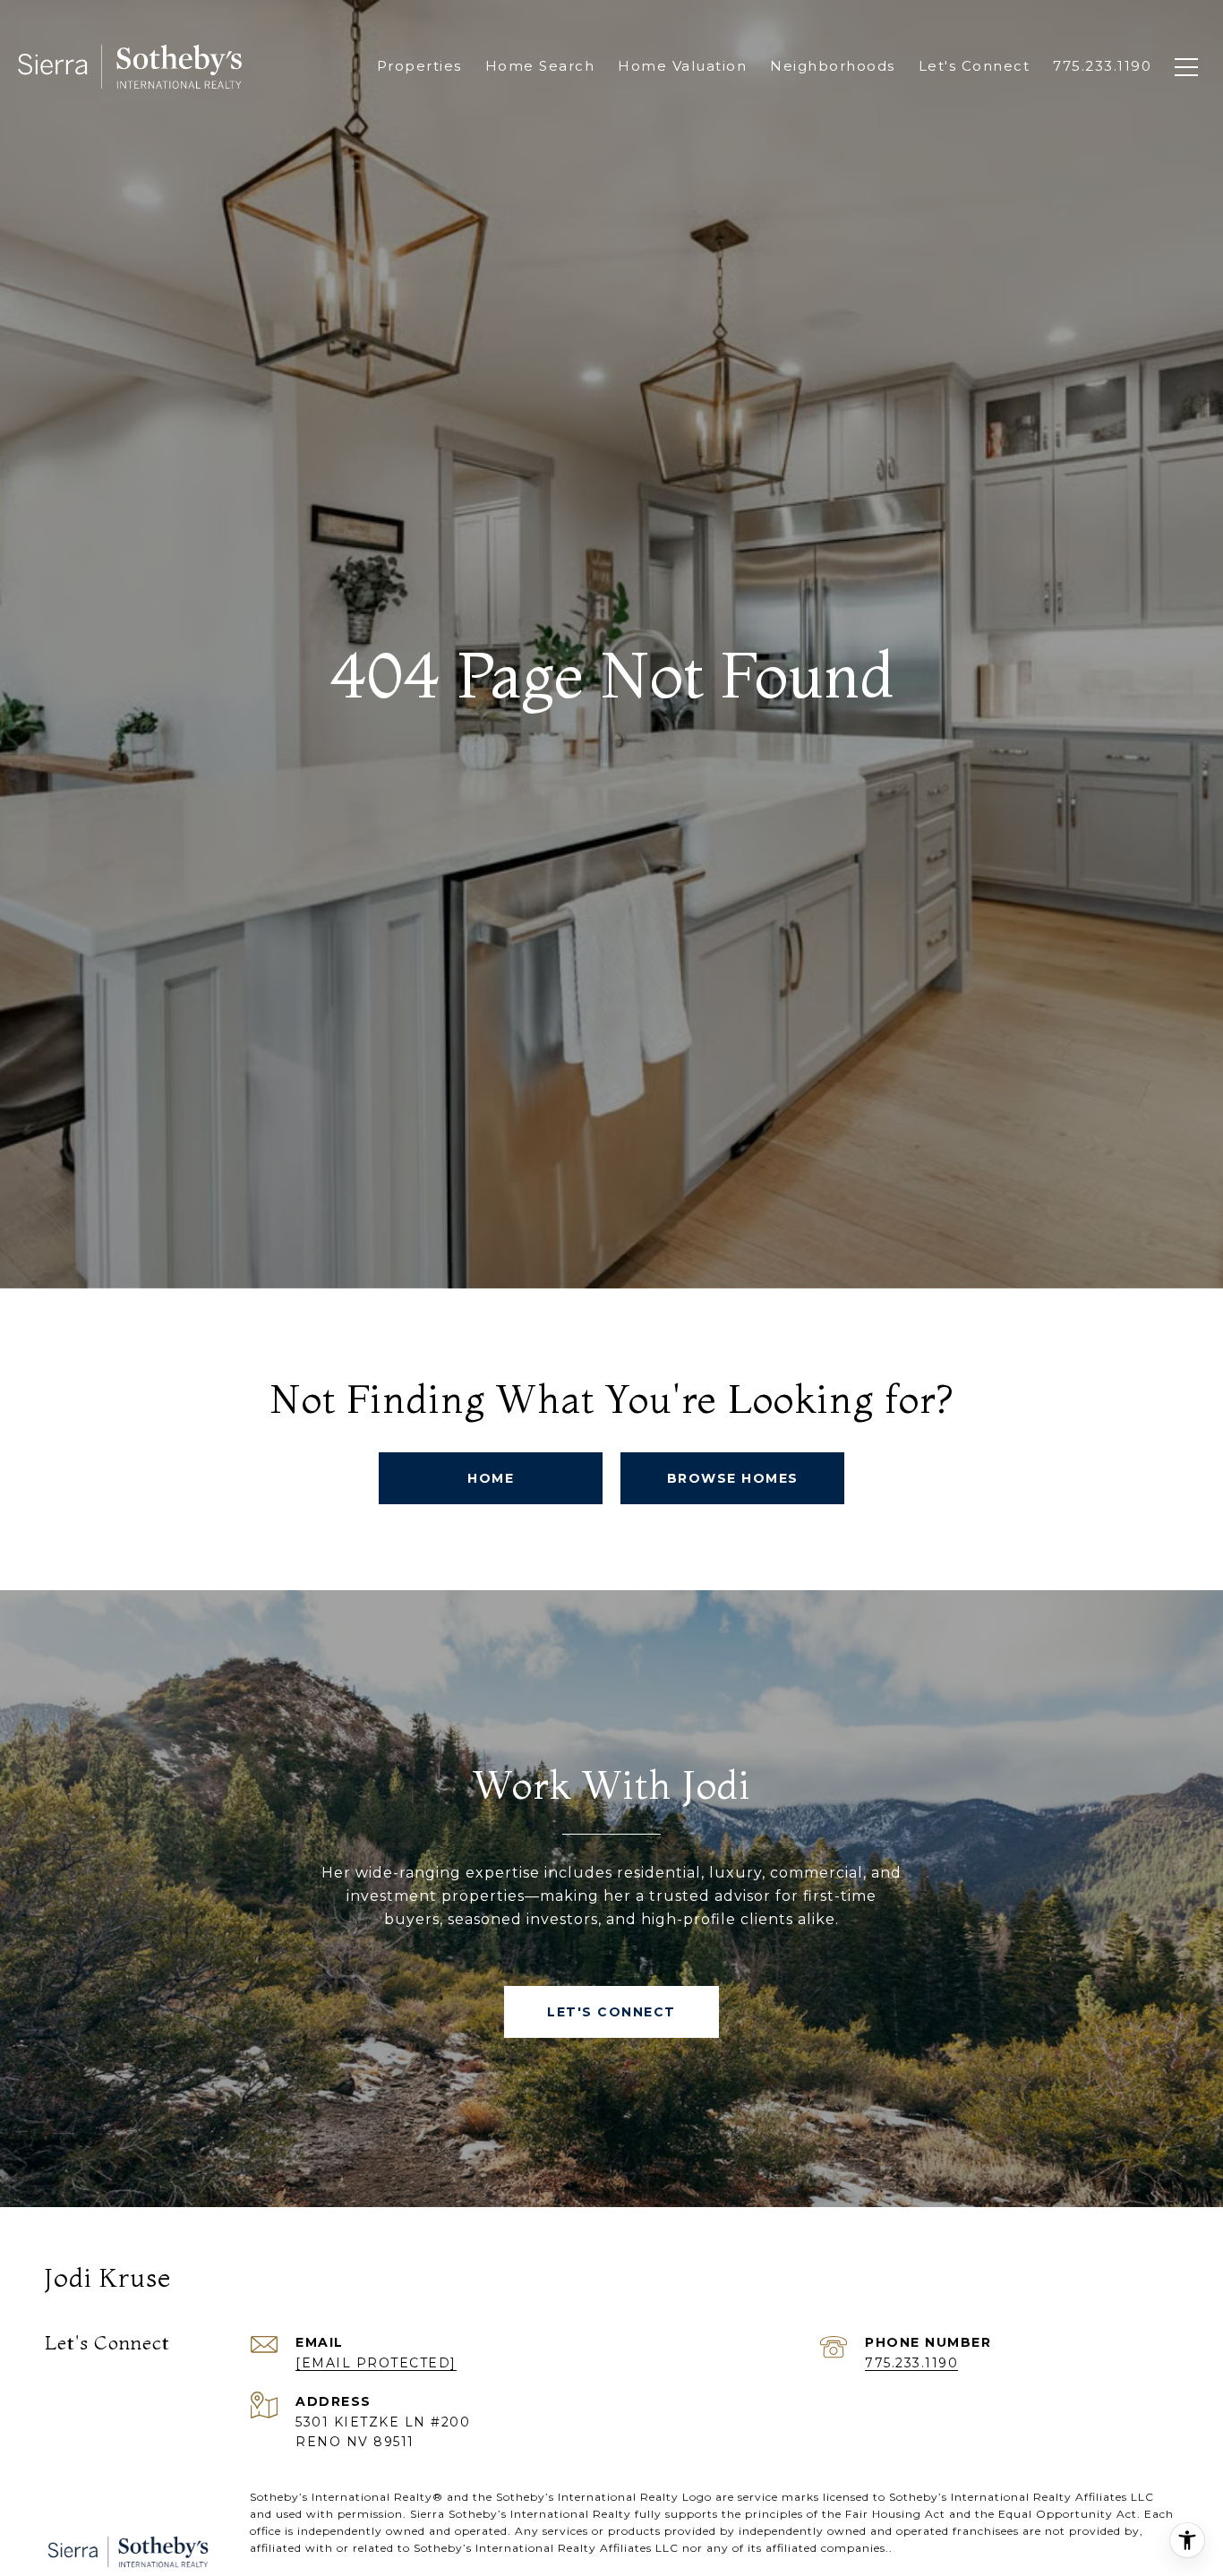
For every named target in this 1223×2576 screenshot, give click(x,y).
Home (491, 1478)
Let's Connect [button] (611, 2012)
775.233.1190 (911, 2363)
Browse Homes (733, 1478)
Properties (419, 66)
